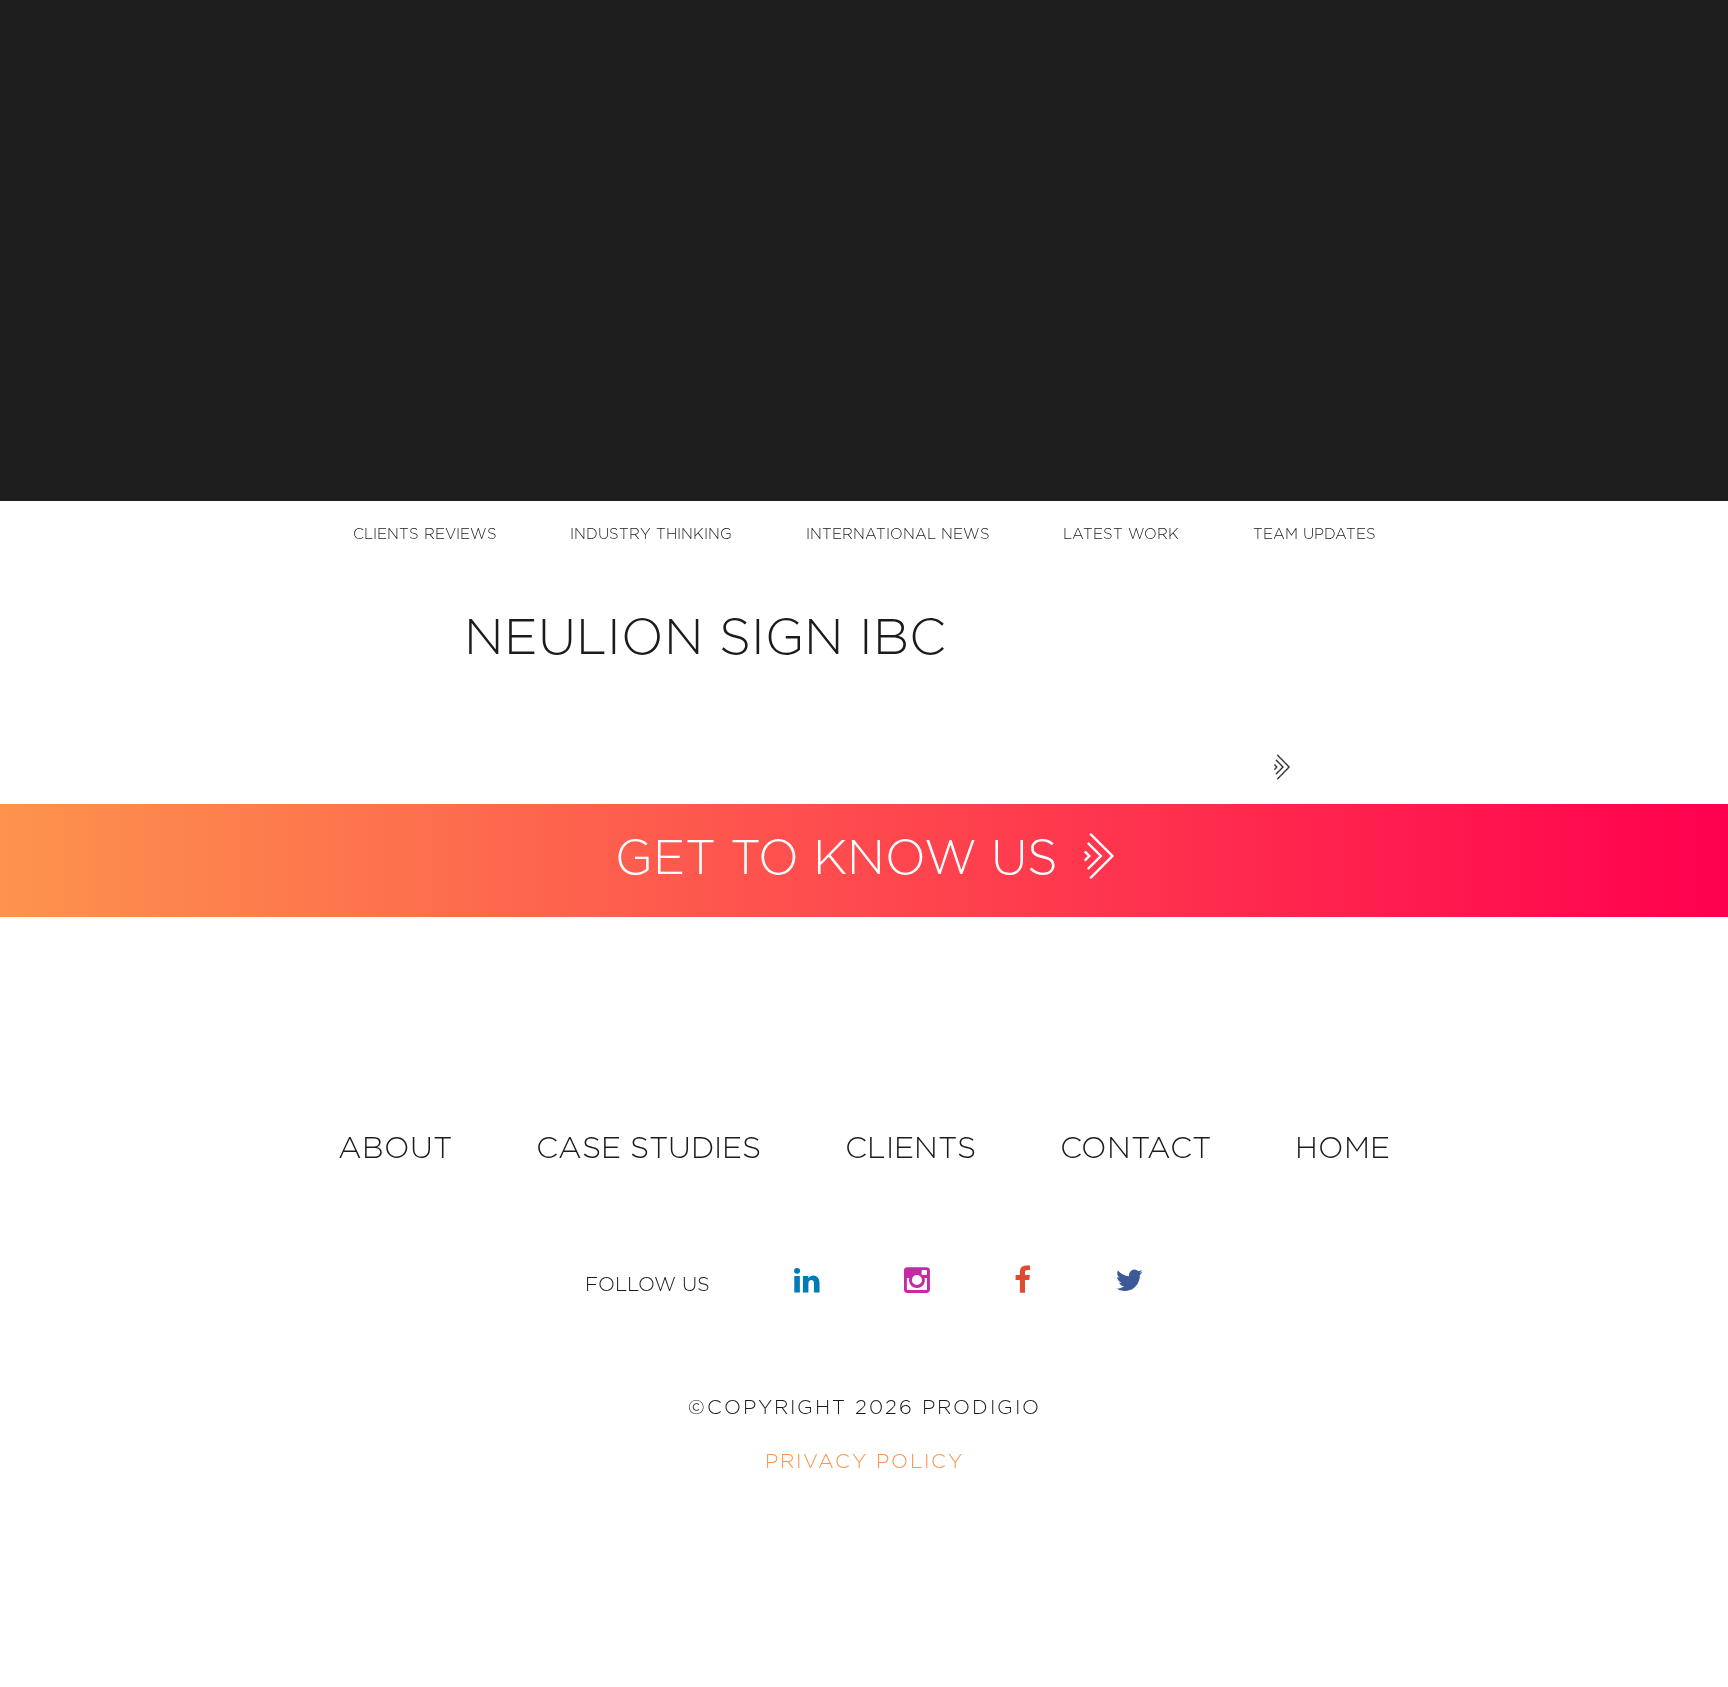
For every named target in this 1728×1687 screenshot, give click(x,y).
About (395, 1149)
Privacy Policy (864, 1462)
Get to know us (843, 860)
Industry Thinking (651, 534)
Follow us (647, 1285)
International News (898, 534)
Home (1342, 1149)
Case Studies (648, 1149)
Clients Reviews (425, 534)
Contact (1135, 1149)
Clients (910, 1149)
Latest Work (1121, 534)
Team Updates (1314, 534)
